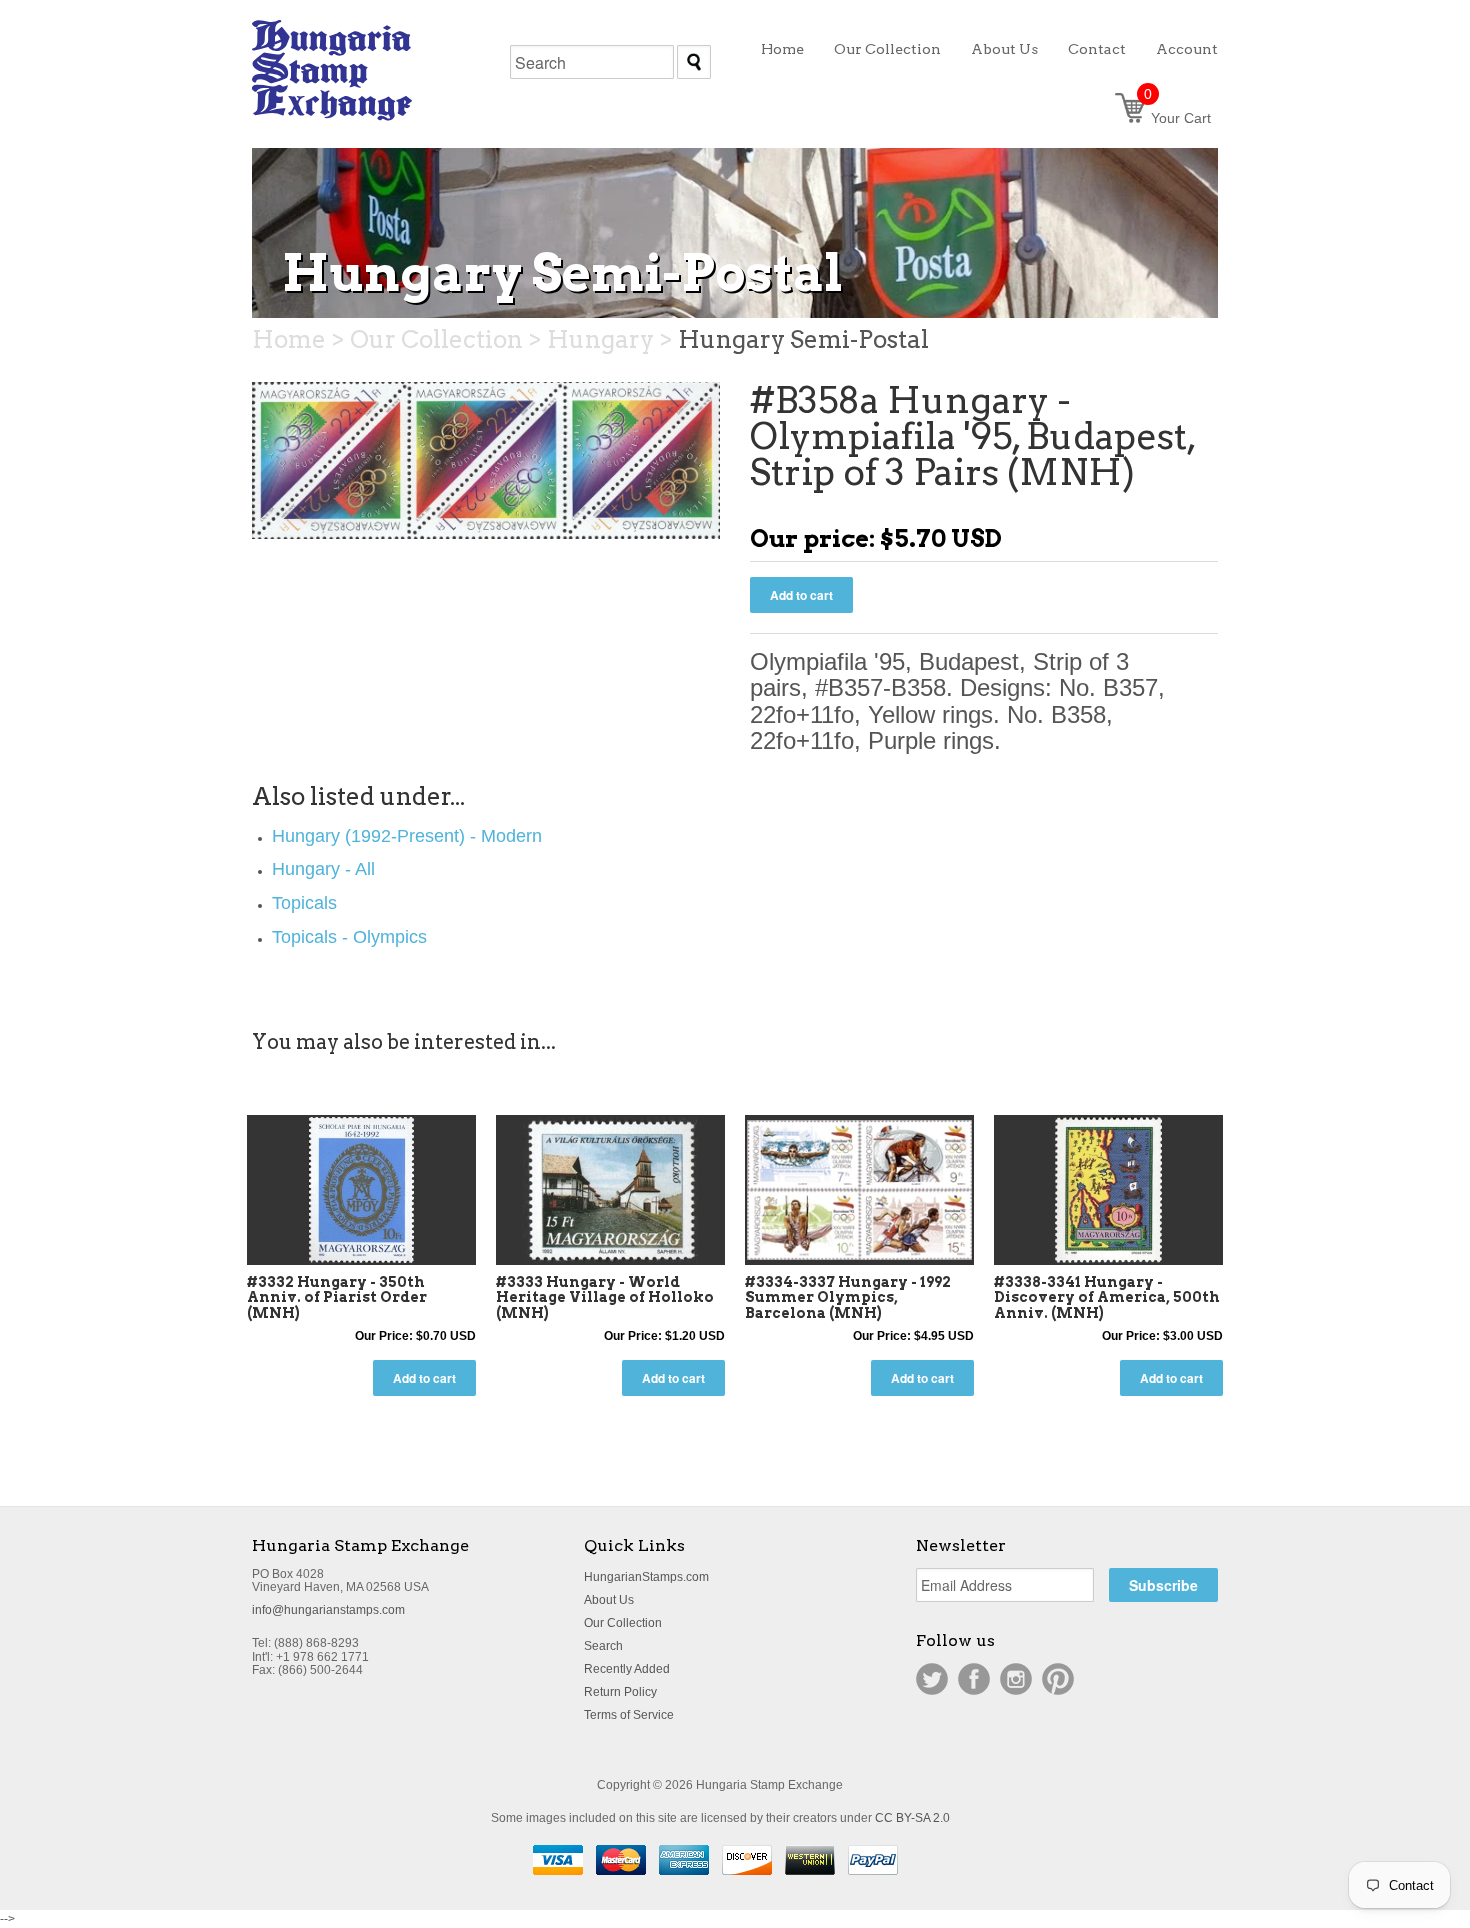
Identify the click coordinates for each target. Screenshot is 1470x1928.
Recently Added (627, 1669)
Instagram (1016, 1679)
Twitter (932, 1679)
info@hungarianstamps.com (328, 1610)
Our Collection (623, 1623)
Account (1187, 49)
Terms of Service (629, 1715)
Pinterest (1058, 1679)
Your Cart (1177, 118)
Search (603, 1646)
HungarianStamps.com (646, 1577)
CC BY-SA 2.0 (912, 1818)
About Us (609, 1600)
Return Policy (620, 1692)
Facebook (974, 1679)
